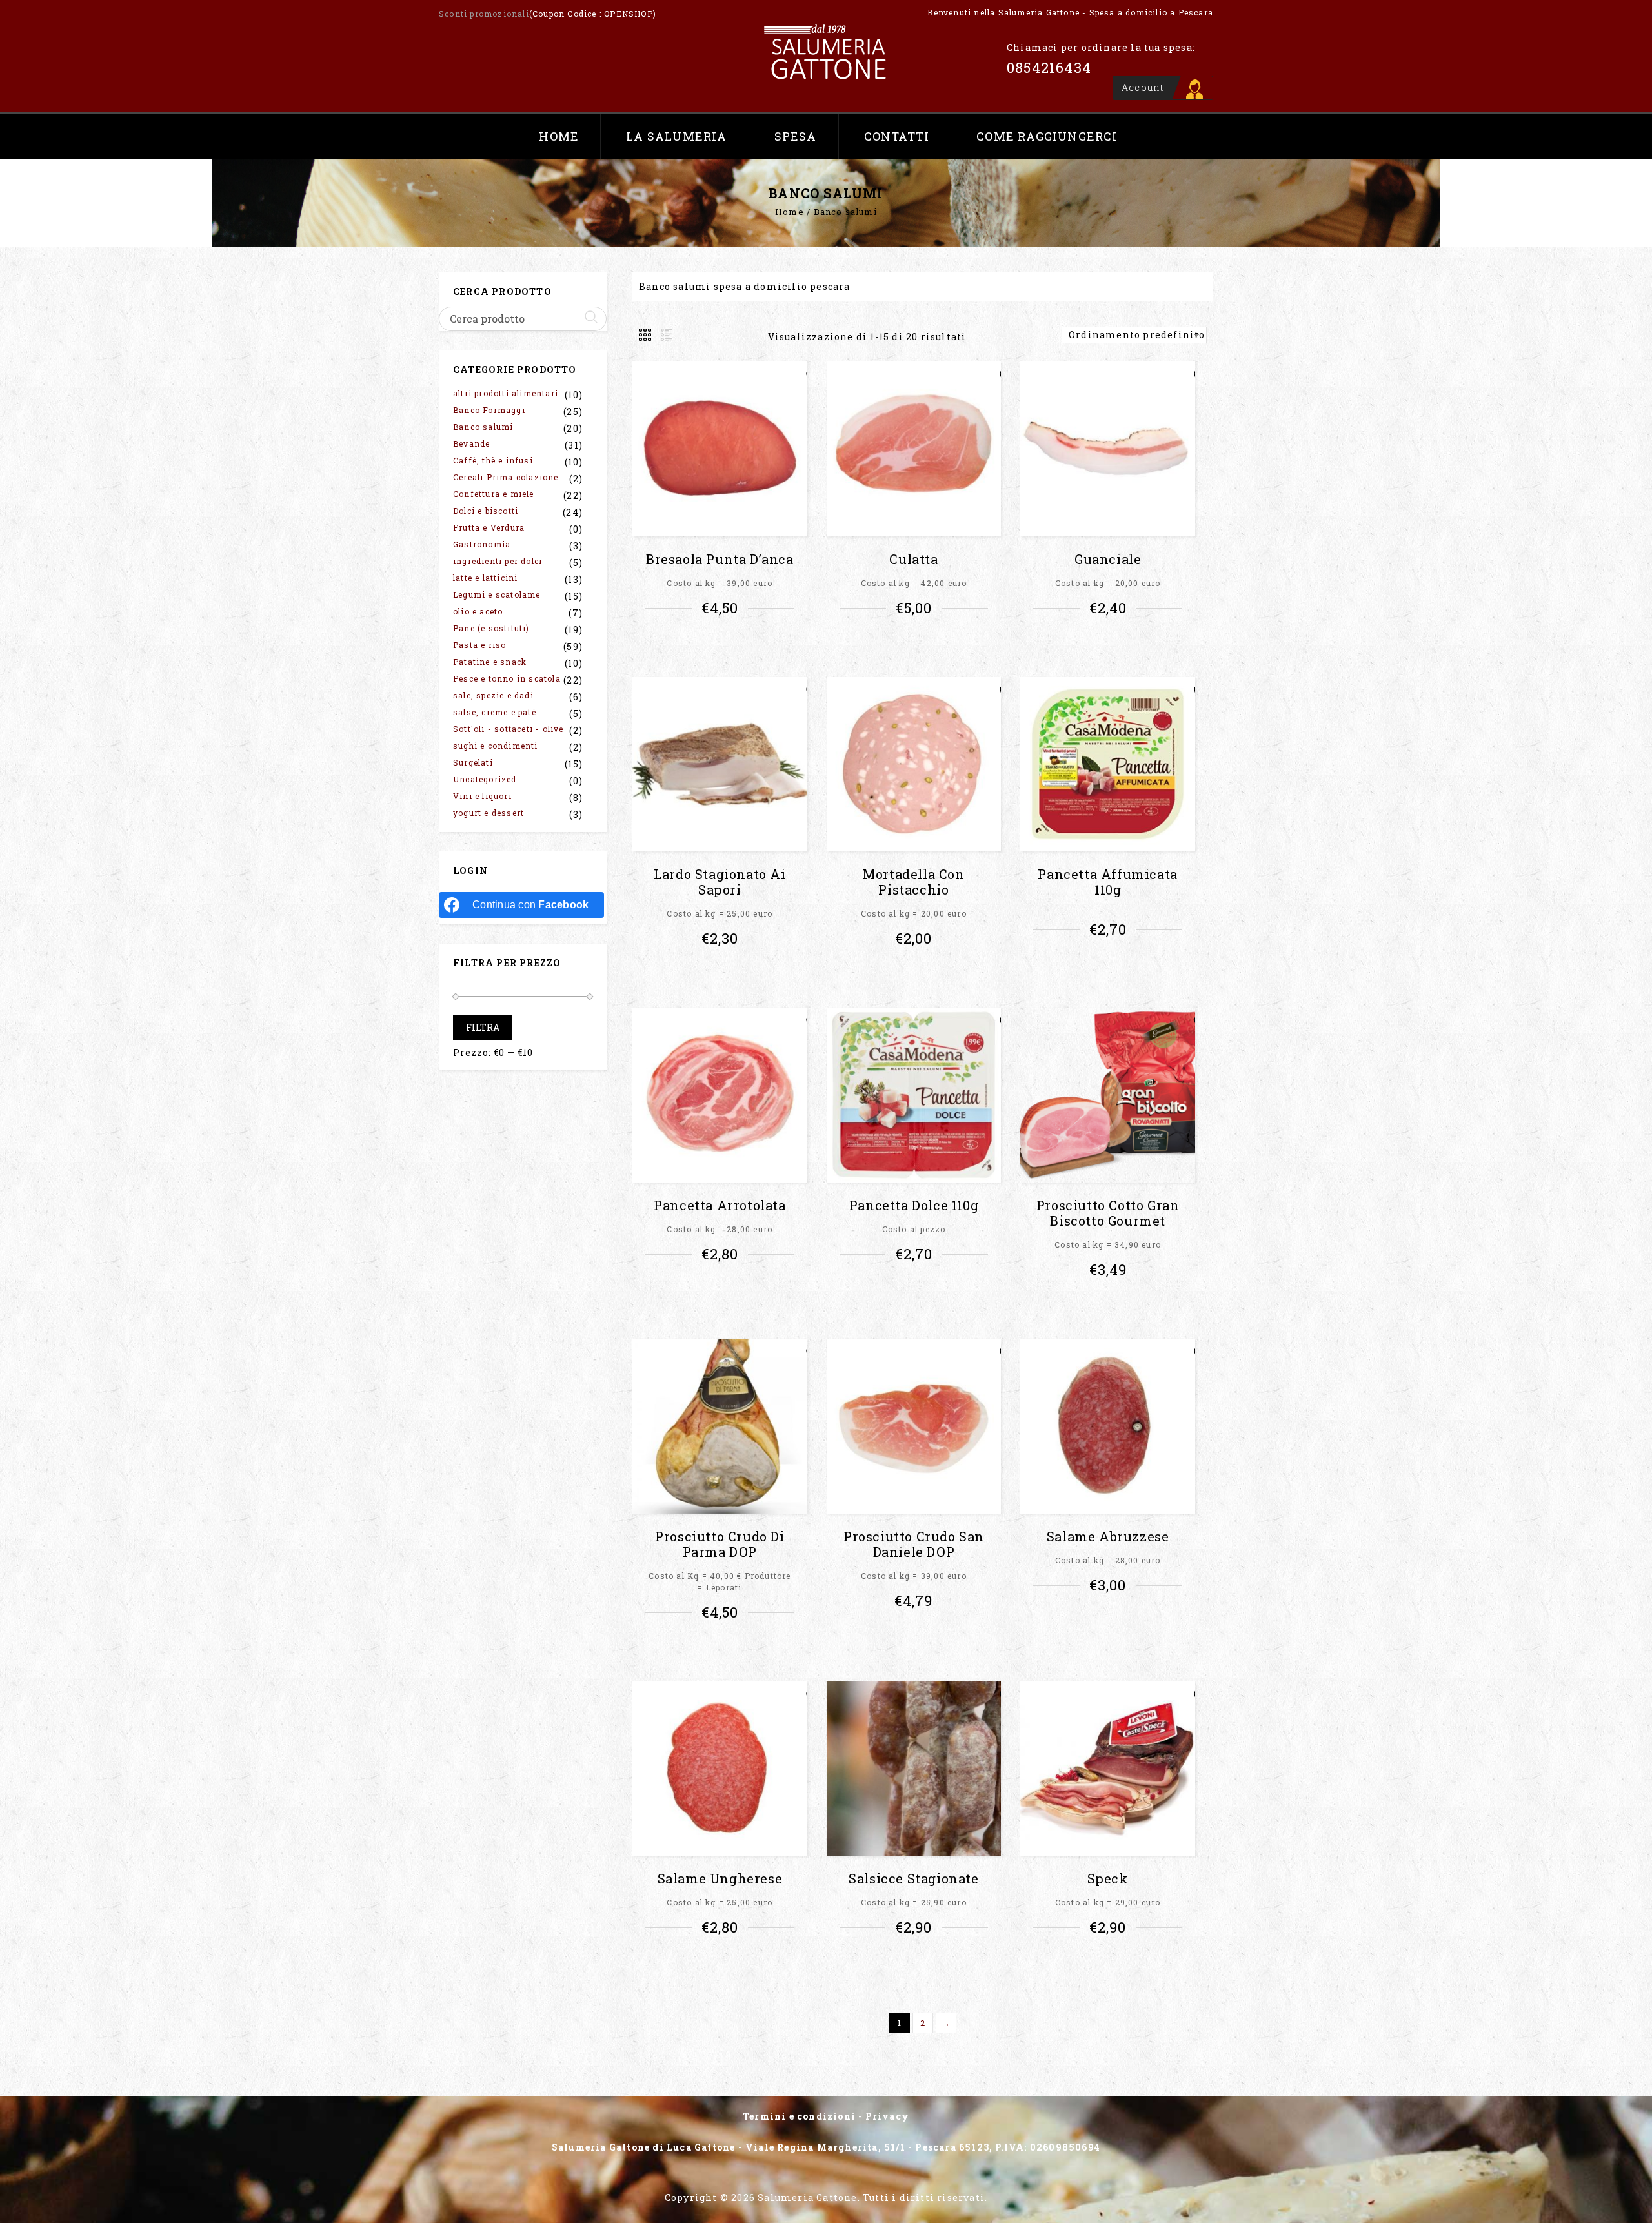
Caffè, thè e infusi (493, 460)
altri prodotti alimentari (506, 393)
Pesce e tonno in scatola (507, 678)
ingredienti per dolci (498, 561)
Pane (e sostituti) (491, 628)
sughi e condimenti (496, 746)
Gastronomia (482, 544)
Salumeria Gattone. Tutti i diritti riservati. (872, 2198)
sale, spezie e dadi (493, 695)
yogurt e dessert (489, 813)
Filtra (483, 1027)
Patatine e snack (490, 662)
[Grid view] (646, 335)
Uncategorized (485, 779)
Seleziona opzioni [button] (724, 644)
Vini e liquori (482, 796)
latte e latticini (485, 578)
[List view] (665, 335)
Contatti (897, 136)
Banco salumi (483, 427)
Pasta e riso (479, 645)
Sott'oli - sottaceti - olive (509, 729)
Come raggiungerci (1047, 136)
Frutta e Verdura (489, 527)
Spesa (796, 136)
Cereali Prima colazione (506, 477)
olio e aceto (478, 611)
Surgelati (473, 762)
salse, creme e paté (495, 712)
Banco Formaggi (489, 410)
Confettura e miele (494, 494)
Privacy (887, 2116)
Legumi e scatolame (497, 594)
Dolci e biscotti (486, 511)
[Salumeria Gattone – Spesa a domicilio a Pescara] (826, 52)
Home (559, 136)
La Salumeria (676, 136)
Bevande (471, 443)
